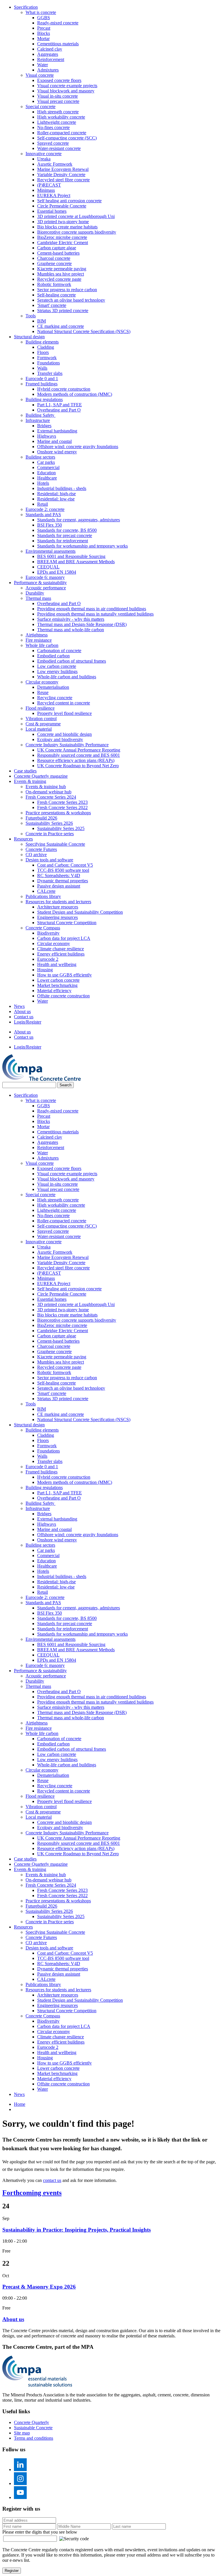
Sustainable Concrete (33, 2428)
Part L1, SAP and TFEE (60, 405)
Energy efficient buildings (61, 954)
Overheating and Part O (59, 410)
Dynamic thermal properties (63, 881)
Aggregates (48, 54)
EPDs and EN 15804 (57, 572)
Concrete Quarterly (32, 2422)
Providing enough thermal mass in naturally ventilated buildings (95, 614)
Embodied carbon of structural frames (72, 661)
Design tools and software (49, 860)
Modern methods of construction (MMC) (75, 394)
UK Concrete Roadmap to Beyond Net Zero (78, 766)
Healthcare (47, 478)
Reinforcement (51, 59)
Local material (39, 729)
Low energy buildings (57, 671)
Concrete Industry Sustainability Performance (67, 745)
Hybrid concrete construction (64, 389)
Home (20, 2104)
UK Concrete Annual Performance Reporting (79, 750)
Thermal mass (38, 598)
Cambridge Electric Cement (63, 243)
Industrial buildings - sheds (62, 488)
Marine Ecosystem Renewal (63, 169)
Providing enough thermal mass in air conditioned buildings (92, 609)
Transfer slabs (50, 373)
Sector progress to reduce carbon (67, 290)
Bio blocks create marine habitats (67, 227)
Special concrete (41, 107)
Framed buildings (42, 384)
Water (43, 65)
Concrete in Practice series (50, 834)
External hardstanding (57, 431)
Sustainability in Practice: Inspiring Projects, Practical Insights (77, 2230)
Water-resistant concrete (59, 148)
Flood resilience (40, 708)
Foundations (48, 363)
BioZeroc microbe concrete (62, 237)
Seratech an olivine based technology (71, 300)
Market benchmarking (57, 985)
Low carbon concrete (57, 666)
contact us (52, 2180)
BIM (42, 321)
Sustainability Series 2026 (49, 823)
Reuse (43, 692)
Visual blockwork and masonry (66, 91)
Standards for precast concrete (65, 535)
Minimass (46, 190)
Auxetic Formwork (55, 164)
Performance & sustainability (40, 583)
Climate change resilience (61, 949)
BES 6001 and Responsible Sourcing (71, 556)
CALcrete (46, 891)
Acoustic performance (46, 588)
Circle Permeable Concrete (62, 206)
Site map (22, 2433)
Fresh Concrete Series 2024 (51, 797)
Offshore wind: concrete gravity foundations (78, 447)
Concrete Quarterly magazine (41, 776)
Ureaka (44, 159)
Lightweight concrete (57, 122)
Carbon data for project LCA (64, 938)
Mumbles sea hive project (61, 274)
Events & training (30, 781)
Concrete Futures (41, 849)
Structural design (29, 337)
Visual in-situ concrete (57, 96)
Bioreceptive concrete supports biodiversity (77, 232)
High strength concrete (58, 112)
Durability (35, 593)
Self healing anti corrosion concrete (69, 201)
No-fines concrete (53, 127)
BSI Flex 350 (50, 525)
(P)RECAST (49, 185)
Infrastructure (38, 420)
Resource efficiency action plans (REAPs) (76, 760)
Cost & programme (43, 724)
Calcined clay (50, 49)
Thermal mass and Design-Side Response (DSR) (82, 624)
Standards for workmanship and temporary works (82, 546)
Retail (43, 504)
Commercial (48, 467)
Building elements (42, 342)
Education (46, 473)
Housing (45, 970)
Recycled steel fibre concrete (63, 180)
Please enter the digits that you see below (40, 2532)
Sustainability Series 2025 (61, 828)
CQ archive (36, 855)
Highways (47, 436)
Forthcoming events (32, 2193)
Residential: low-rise (56, 499)
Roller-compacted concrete (62, 133)
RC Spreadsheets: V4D (59, 875)
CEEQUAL (48, 567)
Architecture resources (58, 907)
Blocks (44, 33)
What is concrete (41, 12)
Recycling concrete (55, 698)
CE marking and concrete (61, 326)
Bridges (44, 426)
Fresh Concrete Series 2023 (62, 802)
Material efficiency (54, 991)
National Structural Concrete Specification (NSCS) (84, 331)
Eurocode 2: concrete (45, 509)
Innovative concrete (44, 154)
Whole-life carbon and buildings (67, 677)
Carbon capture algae (57, 248)
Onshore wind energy (57, 452)
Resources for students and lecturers (58, 902)
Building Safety (41, 415)
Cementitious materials (58, 44)
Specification (26, 7)
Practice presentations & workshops (58, 813)
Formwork (47, 358)
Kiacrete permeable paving (62, 269)
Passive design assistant (59, 886)
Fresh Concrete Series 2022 (62, 807)
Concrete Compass (43, 928)
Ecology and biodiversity (60, 739)
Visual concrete (40, 75)
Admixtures (48, 70)
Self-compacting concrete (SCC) (67, 138)
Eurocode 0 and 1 (42, 379)
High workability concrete (61, 117)
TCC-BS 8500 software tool (63, 870)
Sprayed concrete (53, 143)
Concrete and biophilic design (64, 734)
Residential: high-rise (56, 494)
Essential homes (52, 211)
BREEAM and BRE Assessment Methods (76, 562)
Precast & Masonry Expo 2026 (39, 2287)
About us (22, 1011)
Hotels (43, 483)
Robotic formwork (54, 284)
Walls (42, 368)
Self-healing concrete (56, 295)
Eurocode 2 (48, 959)
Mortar (43, 39)
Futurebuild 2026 (41, 818)
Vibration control (41, 719)
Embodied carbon (53, 656)
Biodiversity (48, 933)
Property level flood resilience (64, 713)
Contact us (24, 1017)
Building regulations (44, 399)
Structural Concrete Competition (67, 923)
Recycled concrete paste (59, 279)
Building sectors (40, 457)
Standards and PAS (43, 515)
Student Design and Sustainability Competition (80, 912)
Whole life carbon (42, 645)
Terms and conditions (34, 2438)
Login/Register (28, 1022)
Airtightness (37, 635)
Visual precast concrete (58, 101)
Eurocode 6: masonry (45, 577)
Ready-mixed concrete (58, 23)
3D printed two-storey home (63, 222)
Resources (23, 839)
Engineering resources (57, 917)
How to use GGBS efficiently (64, 975)
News (19, 1006)
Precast (44, 28)
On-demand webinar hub (48, 792)
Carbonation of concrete (59, 651)
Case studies (25, 771)
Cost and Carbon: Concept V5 (65, 865)
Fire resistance (39, 640)
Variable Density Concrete (61, 175)
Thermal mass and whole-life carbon (71, 630)
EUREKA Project (54, 195)
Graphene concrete (54, 263)
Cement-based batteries (58, 253)
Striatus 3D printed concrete (63, 311)
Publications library (43, 896)
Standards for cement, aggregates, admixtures (79, 520)
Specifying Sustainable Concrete (55, 844)
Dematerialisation (53, 687)
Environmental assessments (51, 551)
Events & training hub (46, 787)
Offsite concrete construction (63, 996)
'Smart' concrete (52, 305)
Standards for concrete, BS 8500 (67, 530)
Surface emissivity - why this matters (71, 619)
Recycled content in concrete (64, 703)
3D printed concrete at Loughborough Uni (76, 216)
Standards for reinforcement (63, 541)
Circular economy (42, 682)
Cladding (46, 347)
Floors (43, 352)
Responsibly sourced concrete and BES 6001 (79, 755)
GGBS (44, 18)
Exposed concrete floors (59, 80)
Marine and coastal (54, 441)
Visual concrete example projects (67, 86)
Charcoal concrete (54, 258)
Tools (31, 316)
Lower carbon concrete (58, 980)
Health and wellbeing (57, 964)
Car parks (46, 462)
